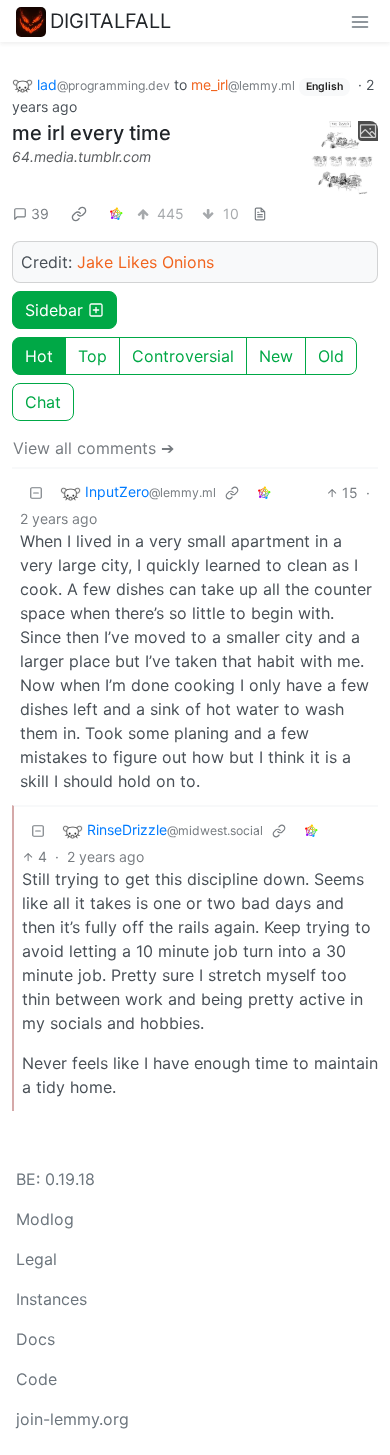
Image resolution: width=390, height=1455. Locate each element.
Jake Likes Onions (145, 262)
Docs (35, 1339)
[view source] (260, 213)
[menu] (360, 21)
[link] (79, 214)
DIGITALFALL (110, 21)
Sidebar (54, 310)
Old (331, 356)
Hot (39, 356)
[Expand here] (342, 158)
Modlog (45, 1219)
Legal (36, 1259)
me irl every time (91, 133)
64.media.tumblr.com (81, 156)
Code (36, 1379)
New (276, 356)
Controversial (183, 356)
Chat (43, 402)
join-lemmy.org (72, 1419)
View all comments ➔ (93, 448)
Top (92, 356)
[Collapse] (36, 492)
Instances (51, 1299)
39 (40, 213)
